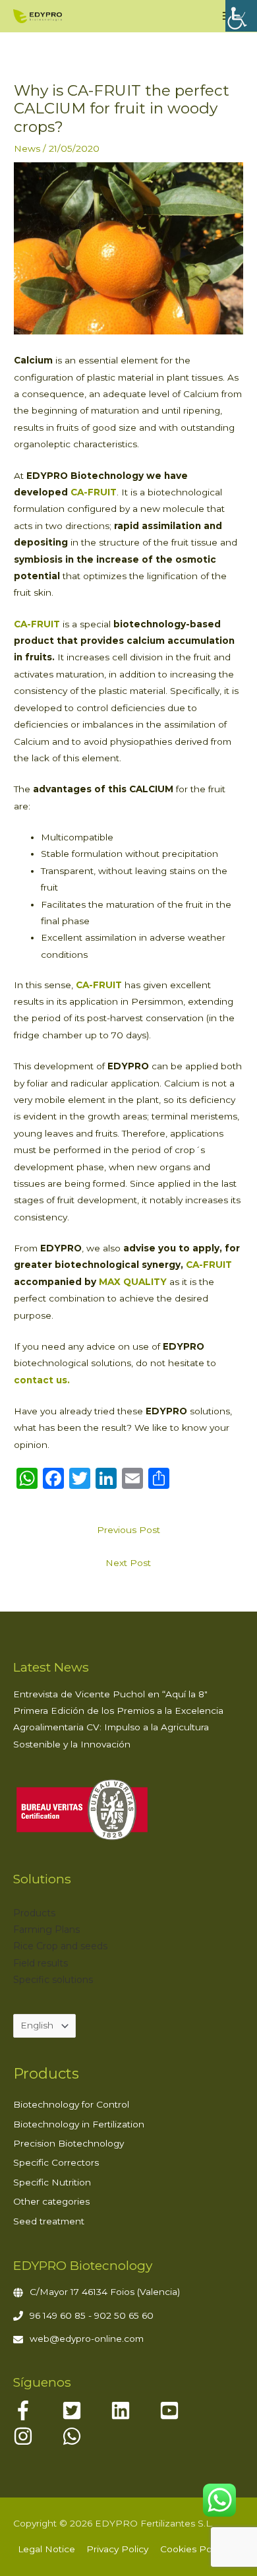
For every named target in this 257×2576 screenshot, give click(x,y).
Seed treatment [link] (49, 2221)
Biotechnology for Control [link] (71, 2104)
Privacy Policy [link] (117, 2549)
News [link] (27, 148)
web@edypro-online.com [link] (87, 2339)
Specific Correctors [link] (56, 2162)
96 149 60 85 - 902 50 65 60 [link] (92, 2315)
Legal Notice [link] (46, 2549)
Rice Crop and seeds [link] (60, 1946)
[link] (241, 16)
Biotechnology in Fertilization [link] (79, 2124)
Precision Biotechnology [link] (69, 2143)
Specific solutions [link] (53, 1980)
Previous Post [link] (128, 1530)
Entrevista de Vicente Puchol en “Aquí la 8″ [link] (110, 1694)
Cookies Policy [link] (193, 2549)
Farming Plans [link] (46, 1930)
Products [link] (34, 1913)
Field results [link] (41, 1963)
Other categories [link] (51, 2201)
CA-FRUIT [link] (209, 1265)
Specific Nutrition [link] (52, 2182)
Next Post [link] (128, 1563)
